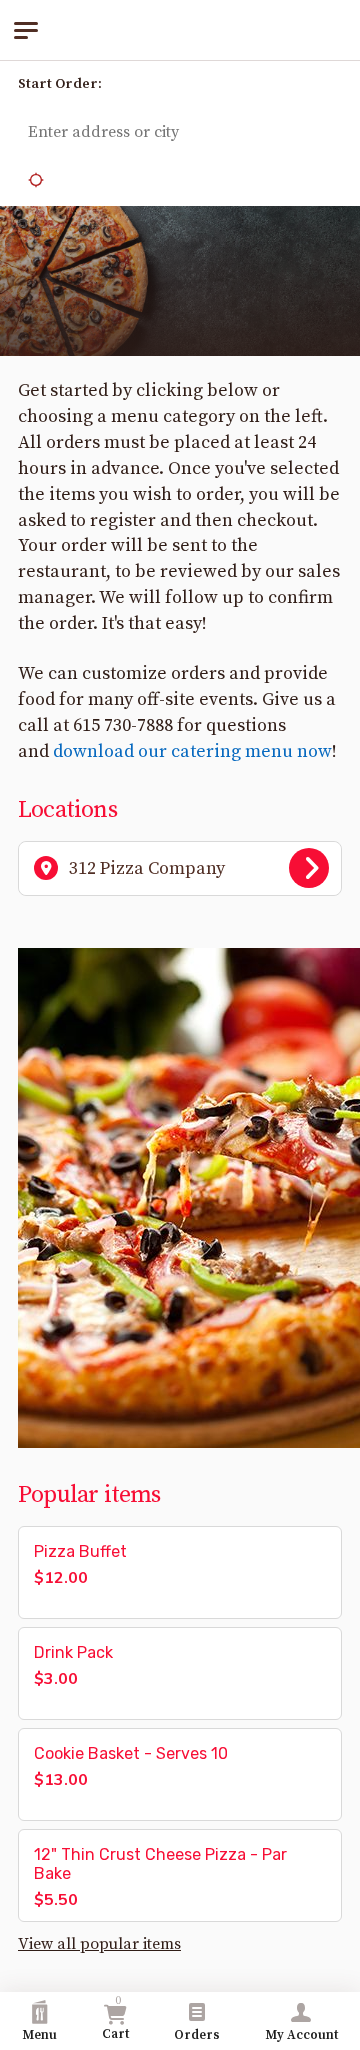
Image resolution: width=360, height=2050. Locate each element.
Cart (115, 2018)
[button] (320, 85)
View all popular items (99, 1944)
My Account (301, 2035)
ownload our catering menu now (197, 751)
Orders (197, 2035)
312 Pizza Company (147, 868)
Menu (39, 2035)
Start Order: (60, 84)
